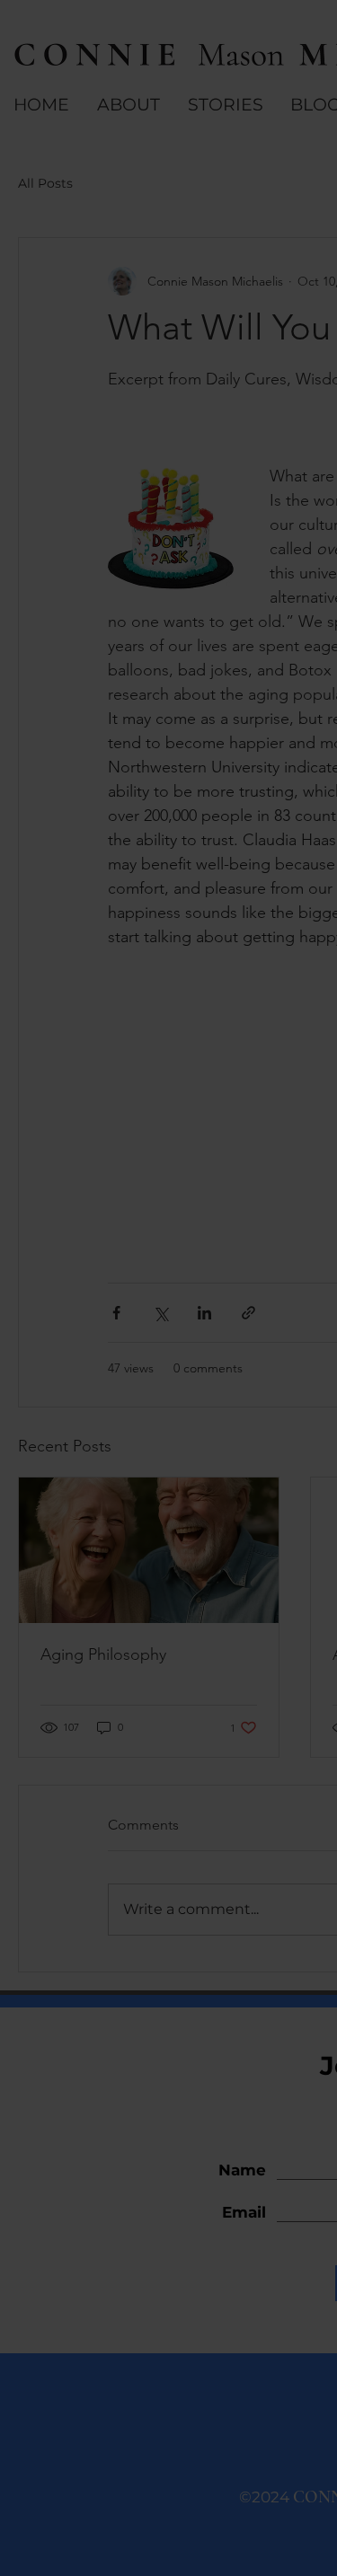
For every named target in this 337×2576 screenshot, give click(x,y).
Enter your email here (117, 1344)
